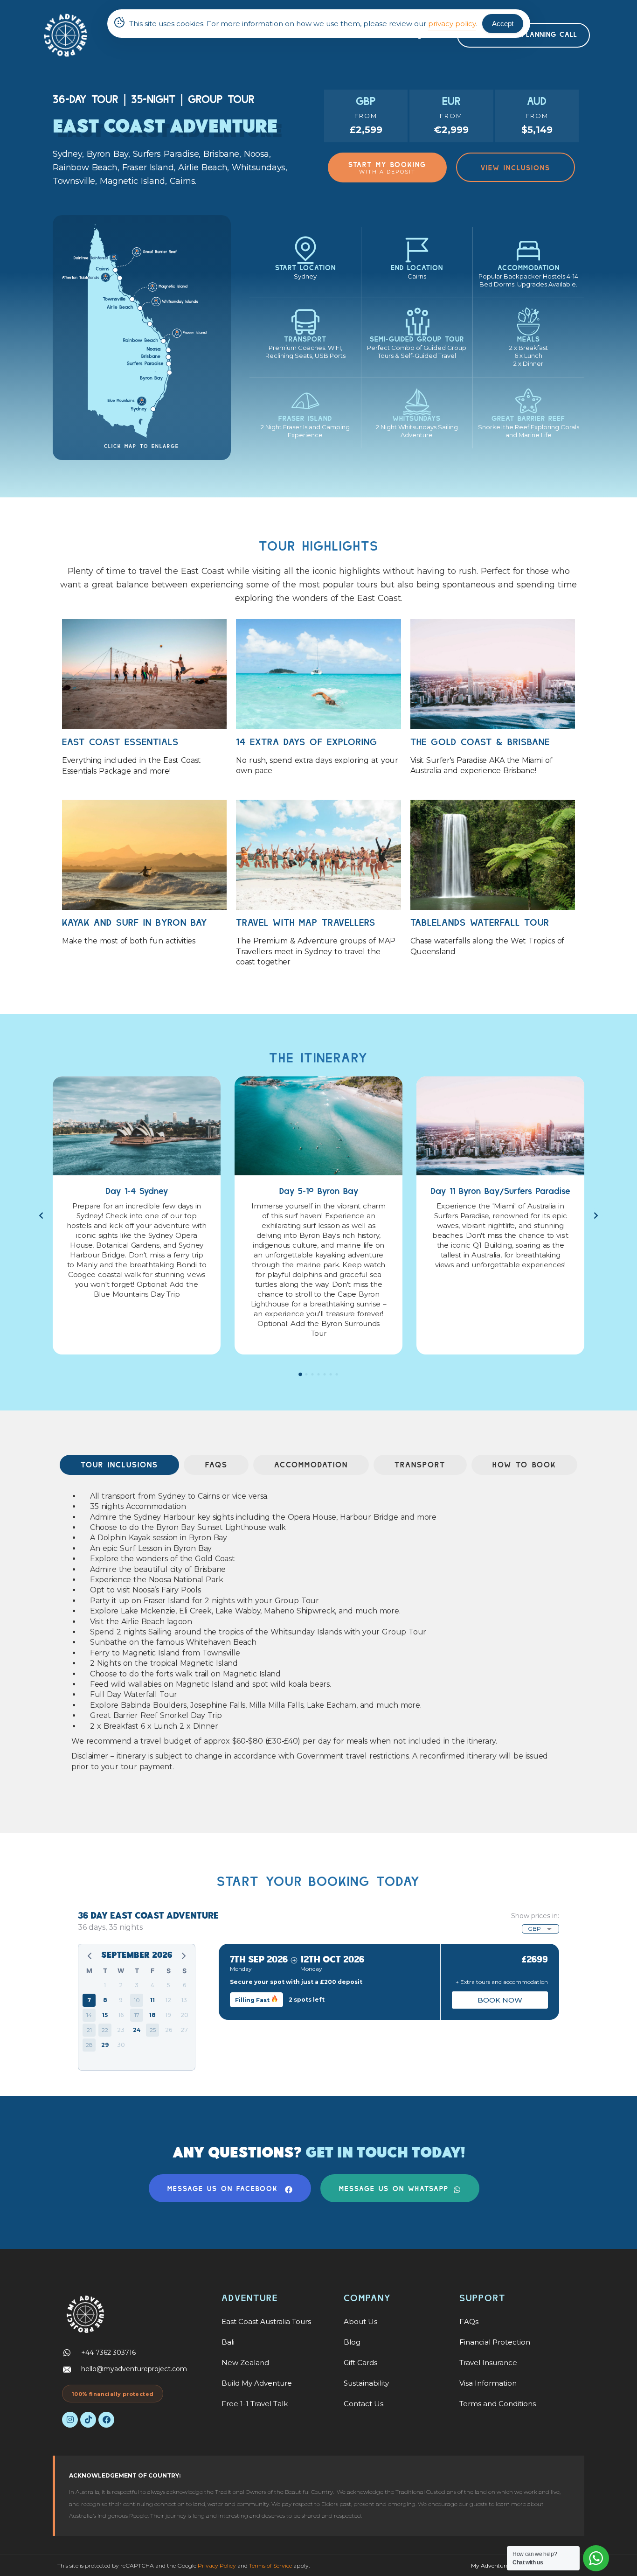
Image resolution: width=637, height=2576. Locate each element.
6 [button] (184, 1985)
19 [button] (168, 2015)
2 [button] (121, 1985)
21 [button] (89, 2030)
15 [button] (105, 2015)
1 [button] (105, 1985)
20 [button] (184, 2015)
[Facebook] (106, 2420)
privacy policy (452, 24)
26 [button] (169, 2030)
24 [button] (137, 2030)
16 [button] (121, 2015)
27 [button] (184, 2030)
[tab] (119, 1465)
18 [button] (152, 2015)
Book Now (500, 2000)
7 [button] (89, 2000)
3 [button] (137, 1985)
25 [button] (153, 2030)
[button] (301, 1374)
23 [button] (121, 2030)
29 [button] (105, 2045)
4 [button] (152, 1985)
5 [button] (169, 1985)
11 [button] (152, 2000)
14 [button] (89, 2015)
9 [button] (121, 2000)
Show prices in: (535, 1916)
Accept (503, 24)
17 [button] (137, 2015)
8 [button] (105, 2000)
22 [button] (105, 2030)
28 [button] (89, 2045)
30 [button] (121, 2045)
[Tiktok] (88, 2420)
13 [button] (184, 2000)
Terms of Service (270, 2566)
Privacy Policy (217, 2566)
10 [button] (137, 2000)
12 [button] (168, 2000)
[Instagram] (70, 2420)
